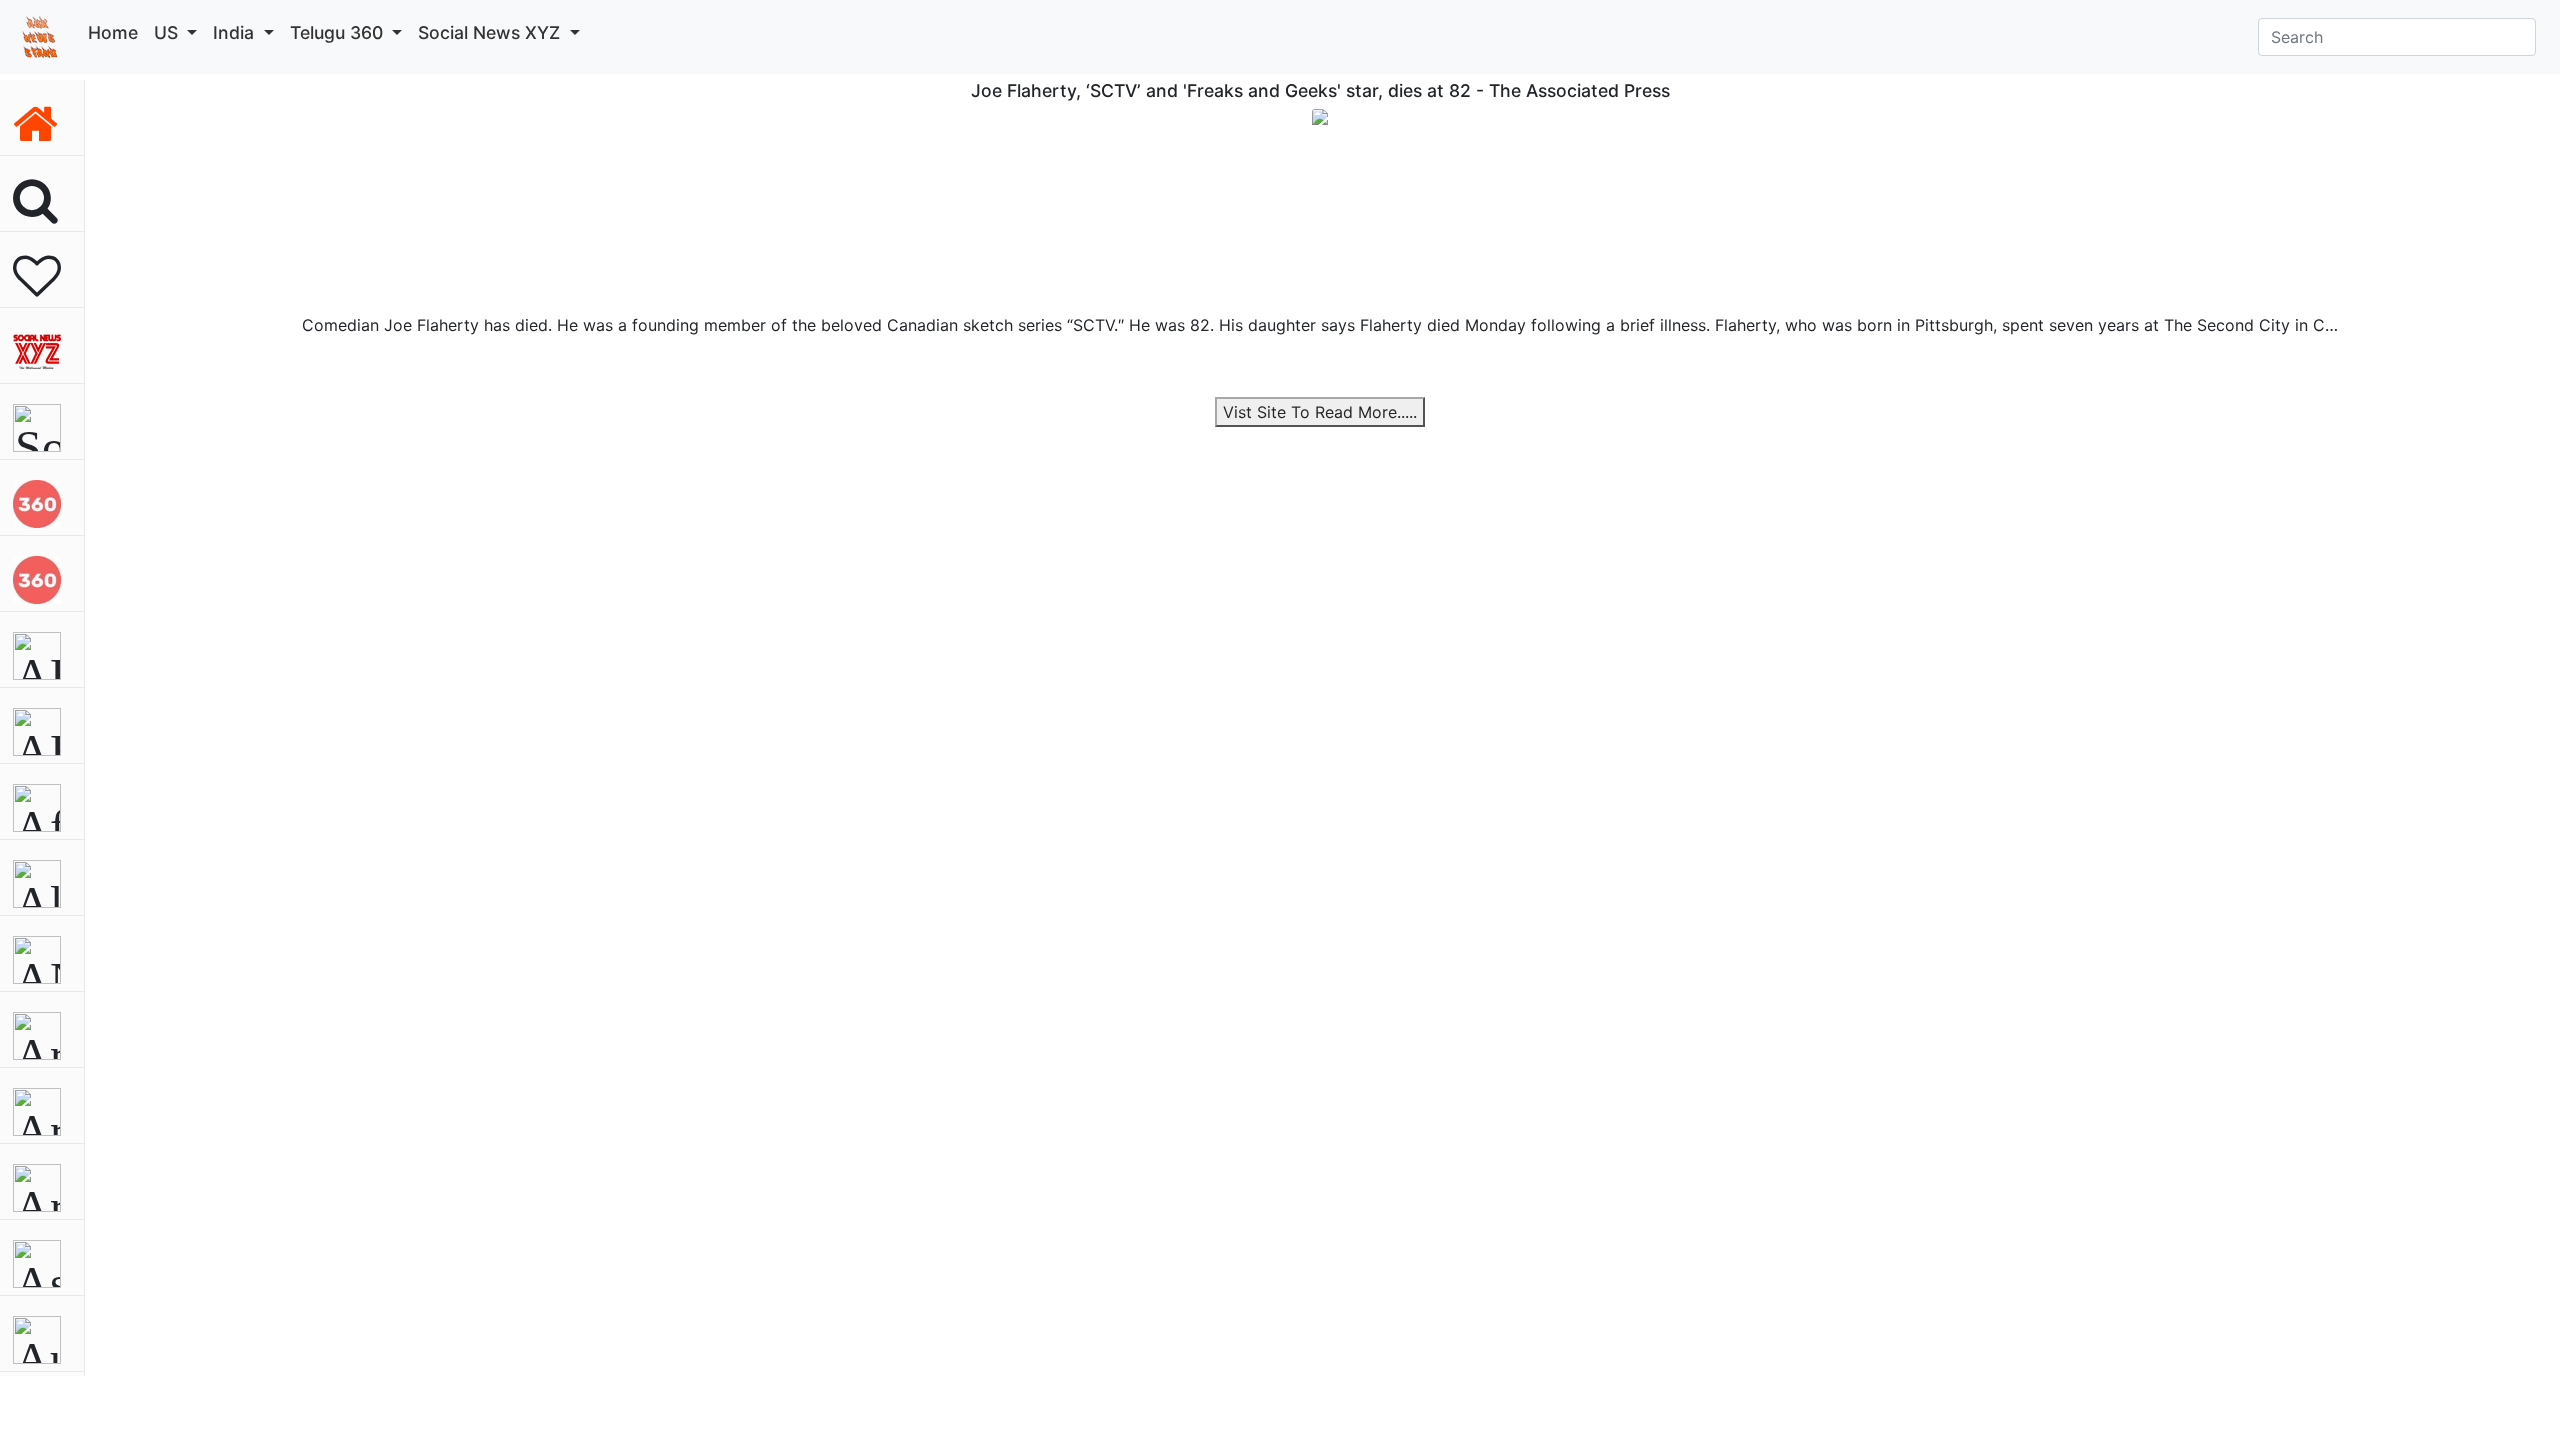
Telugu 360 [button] (339, 32)
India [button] (236, 32)
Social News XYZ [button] (491, 32)
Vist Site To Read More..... (1320, 412)
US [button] (168, 32)
